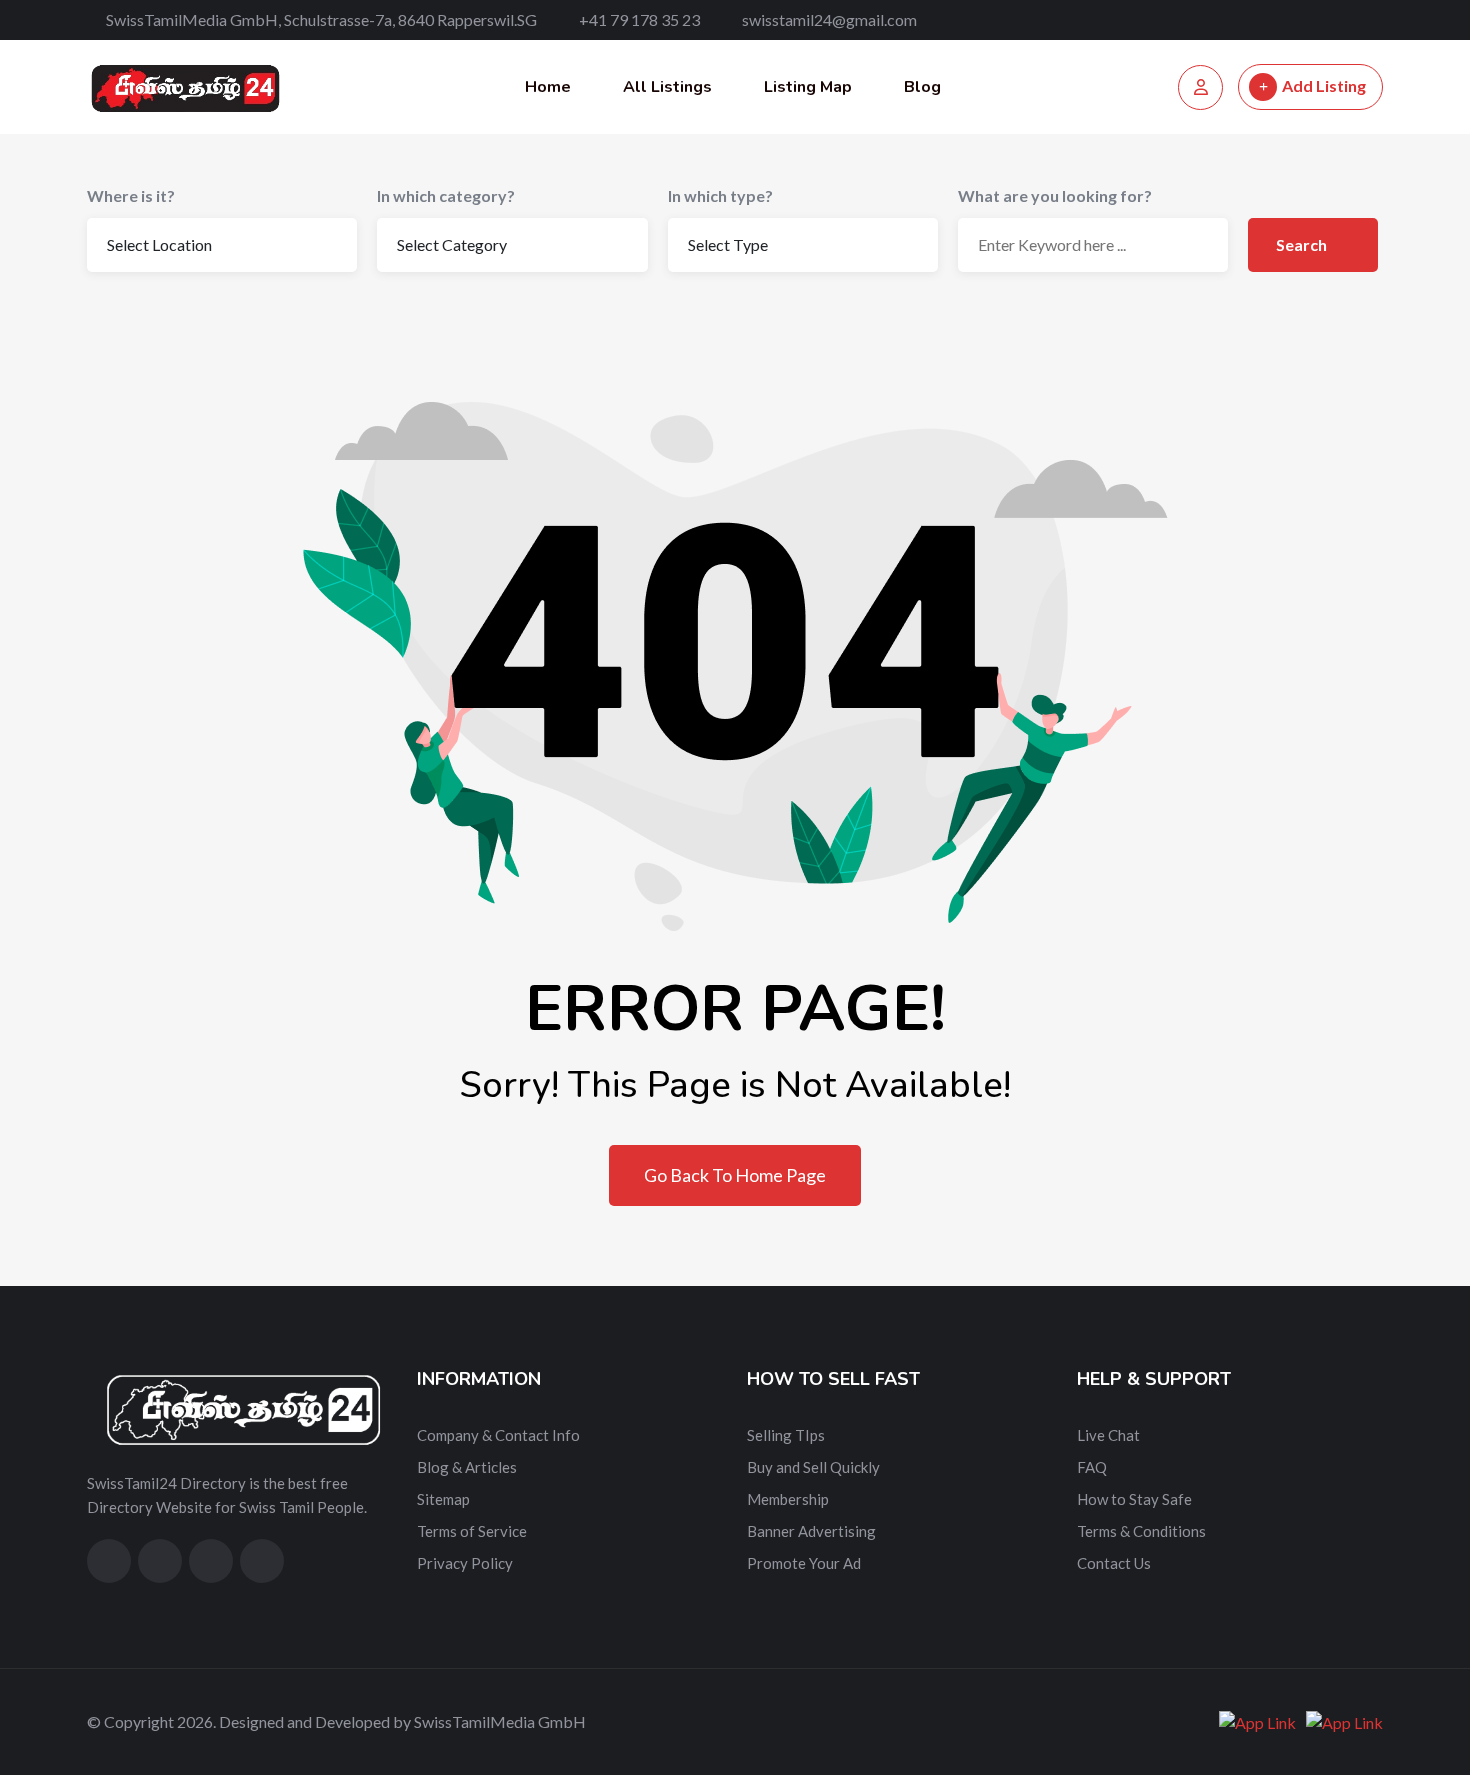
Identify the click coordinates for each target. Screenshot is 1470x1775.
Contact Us (1114, 1563)
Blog (922, 87)
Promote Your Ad (804, 1563)
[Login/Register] (1200, 87)
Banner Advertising (811, 1531)
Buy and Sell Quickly (813, 1467)
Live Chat (1108, 1435)
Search (1303, 244)
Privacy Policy (465, 1563)
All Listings (667, 87)
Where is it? (131, 195)
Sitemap (443, 1499)
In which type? (720, 195)
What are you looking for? (1055, 195)
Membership (788, 1499)
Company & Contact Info (498, 1435)
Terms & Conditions (1141, 1531)
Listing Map (808, 87)
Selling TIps (786, 1435)
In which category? (446, 195)
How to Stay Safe (1134, 1499)
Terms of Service (472, 1531)
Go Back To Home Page (735, 1175)
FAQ (1092, 1467)
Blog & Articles (467, 1467)
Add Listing (1324, 85)
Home (548, 87)
